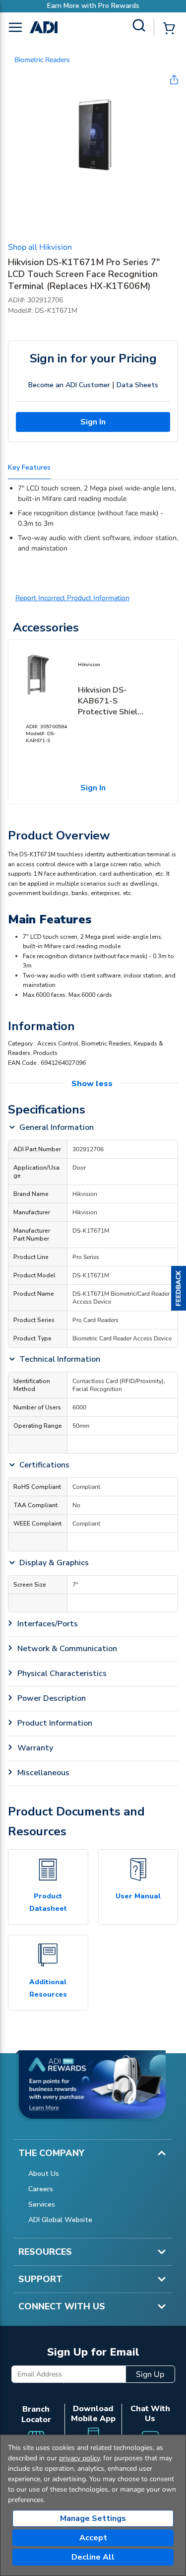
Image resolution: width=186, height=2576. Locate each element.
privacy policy (79, 2458)
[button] (179, 1288)
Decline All (93, 2557)
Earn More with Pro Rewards (93, 6)
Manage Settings (93, 2518)
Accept (93, 2538)
